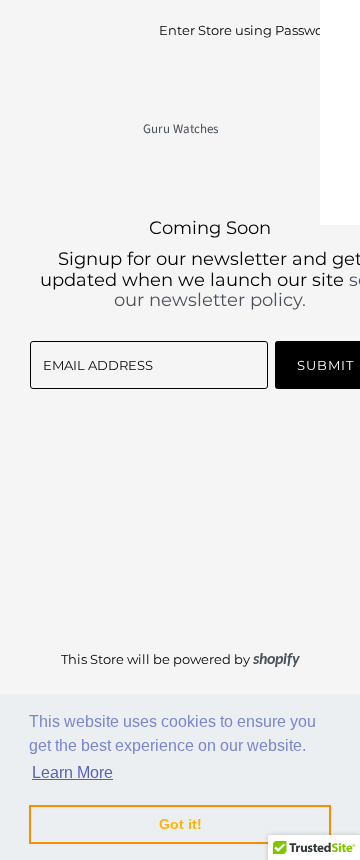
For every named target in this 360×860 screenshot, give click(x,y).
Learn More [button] (72, 772)
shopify (276, 660)
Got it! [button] (180, 824)
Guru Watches (180, 129)
